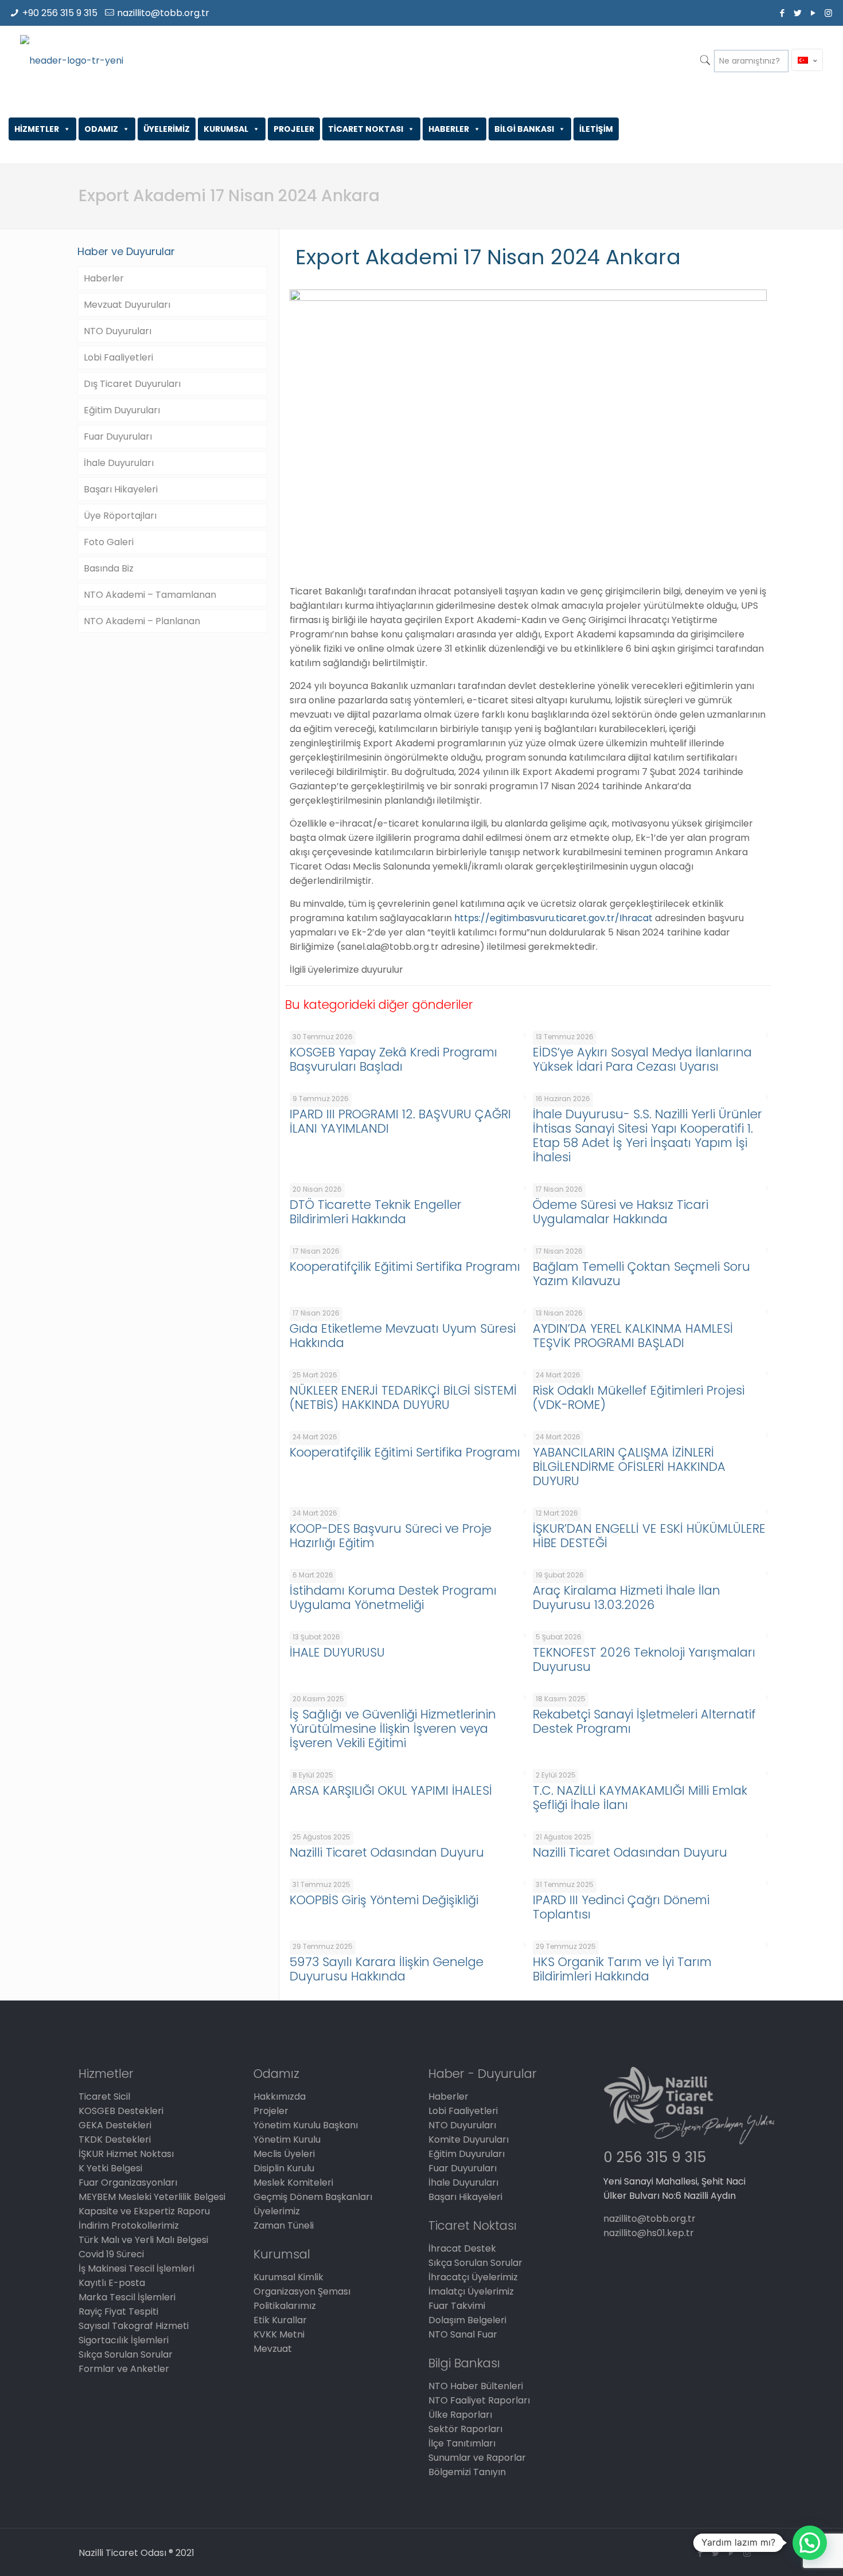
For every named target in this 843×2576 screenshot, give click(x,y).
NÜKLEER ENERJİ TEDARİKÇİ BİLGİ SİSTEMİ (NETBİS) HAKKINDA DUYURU (403, 1397)
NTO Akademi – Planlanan (142, 621)
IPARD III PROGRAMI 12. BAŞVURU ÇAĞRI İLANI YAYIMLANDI (400, 1121)
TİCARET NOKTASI (366, 129)
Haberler (104, 278)
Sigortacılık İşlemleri (124, 2340)
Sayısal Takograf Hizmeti (134, 2326)
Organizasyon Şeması (302, 2291)
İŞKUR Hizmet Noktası (126, 2154)
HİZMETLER (37, 129)
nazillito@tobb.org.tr (163, 13)
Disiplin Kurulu (284, 2168)
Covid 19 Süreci (111, 2254)
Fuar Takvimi (457, 2306)
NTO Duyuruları (118, 331)
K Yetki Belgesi (110, 2168)
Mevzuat (273, 2349)
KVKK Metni (279, 2334)
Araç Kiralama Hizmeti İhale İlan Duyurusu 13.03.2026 (627, 1598)
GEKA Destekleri (115, 2125)
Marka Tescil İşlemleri (127, 2297)
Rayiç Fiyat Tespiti (118, 2311)
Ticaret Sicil (104, 2097)
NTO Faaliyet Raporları (479, 2400)
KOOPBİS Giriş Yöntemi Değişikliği (384, 1900)
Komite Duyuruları (469, 2140)
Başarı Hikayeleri (121, 489)
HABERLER (449, 129)
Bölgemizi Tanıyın (467, 2472)
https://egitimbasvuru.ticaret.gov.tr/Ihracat (553, 918)
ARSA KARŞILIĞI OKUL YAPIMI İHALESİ (391, 1790)
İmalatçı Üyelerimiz (471, 2291)
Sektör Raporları (465, 2429)
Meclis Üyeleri (284, 2154)
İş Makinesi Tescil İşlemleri (136, 2268)
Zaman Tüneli (284, 2225)
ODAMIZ (101, 129)
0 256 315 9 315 (655, 2157)
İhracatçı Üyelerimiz (473, 2277)
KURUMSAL (226, 129)
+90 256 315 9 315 (60, 13)
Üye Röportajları (120, 516)
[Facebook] (782, 13)
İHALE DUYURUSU (337, 1652)
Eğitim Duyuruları (122, 410)
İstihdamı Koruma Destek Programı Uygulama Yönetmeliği (393, 1598)
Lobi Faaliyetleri (118, 357)
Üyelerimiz (277, 2211)
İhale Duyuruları (119, 463)
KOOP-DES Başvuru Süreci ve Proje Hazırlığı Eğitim (391, 1536)
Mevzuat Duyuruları (127, 305)
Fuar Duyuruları (118, 436)
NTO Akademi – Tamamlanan (150, 595)
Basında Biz (109, 568)
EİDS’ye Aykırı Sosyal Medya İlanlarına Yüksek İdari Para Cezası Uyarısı (642, 1059)
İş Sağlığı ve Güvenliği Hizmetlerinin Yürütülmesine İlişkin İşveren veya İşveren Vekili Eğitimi (393, 1729)
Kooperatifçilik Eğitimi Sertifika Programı (405, 1267)
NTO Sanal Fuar (463, 2334)
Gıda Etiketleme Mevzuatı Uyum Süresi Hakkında (403, 1336)
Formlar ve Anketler (124, 2369)
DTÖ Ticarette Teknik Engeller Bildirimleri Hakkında (376, 1212)
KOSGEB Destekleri (121, 2111)
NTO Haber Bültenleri (476, 2386)
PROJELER (294, 129)
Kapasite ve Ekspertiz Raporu (144, 2211)
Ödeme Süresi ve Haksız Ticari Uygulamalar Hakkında (620, 1212)
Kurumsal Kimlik (288, 2277)
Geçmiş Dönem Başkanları (313, 2197)
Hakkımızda (280, 2097)
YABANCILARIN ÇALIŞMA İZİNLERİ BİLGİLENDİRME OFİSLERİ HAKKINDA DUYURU (629, 1467)
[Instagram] (828, 13)
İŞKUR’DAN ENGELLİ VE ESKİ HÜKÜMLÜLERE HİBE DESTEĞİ (649, 1536)
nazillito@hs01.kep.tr (649, 2233)
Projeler (271, 2111)
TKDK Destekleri (115, 2140)
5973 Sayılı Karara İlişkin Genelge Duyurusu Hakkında (387, 1969)
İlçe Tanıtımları (462, 2443)
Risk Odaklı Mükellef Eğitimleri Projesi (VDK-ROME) (639, 1397)
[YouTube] (813, 13)
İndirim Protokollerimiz (129, 2225)
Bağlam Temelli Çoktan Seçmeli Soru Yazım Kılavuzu (641, 1274)
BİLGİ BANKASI (524, 129)
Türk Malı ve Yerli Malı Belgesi (143, 2240)
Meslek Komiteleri (293, 2182)
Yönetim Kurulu (287, 2140)
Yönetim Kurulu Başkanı (306, 2125)
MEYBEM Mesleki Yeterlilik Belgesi (152, 2197)
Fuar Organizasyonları (128, 2182)
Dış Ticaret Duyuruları (132, 384)
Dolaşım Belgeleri (467, 2320)
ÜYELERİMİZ (167, 129)
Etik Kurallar (280, 2320)
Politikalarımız (285, 2306)
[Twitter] (797, 13)
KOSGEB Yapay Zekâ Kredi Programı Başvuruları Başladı (393, 1059)
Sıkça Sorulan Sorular (126, 2354)
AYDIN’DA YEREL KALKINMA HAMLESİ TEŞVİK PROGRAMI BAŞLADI (633, 1336)
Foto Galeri (109, 542)
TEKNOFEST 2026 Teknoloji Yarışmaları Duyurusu (644, 1659)
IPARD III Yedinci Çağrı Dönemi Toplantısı (621, 1907)
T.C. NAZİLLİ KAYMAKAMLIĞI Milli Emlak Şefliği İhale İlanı (640, 1798)
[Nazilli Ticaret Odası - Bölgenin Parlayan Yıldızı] (72, 60)
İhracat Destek (462, 2248)
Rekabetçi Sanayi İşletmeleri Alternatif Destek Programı (644, 1721)
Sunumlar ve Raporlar (477, 2458)
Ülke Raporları (460, 2415)
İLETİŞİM (596, 129)
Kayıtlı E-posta (112, 2283)
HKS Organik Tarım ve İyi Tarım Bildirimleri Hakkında (622, 1969)
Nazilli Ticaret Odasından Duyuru (387, 1852)
